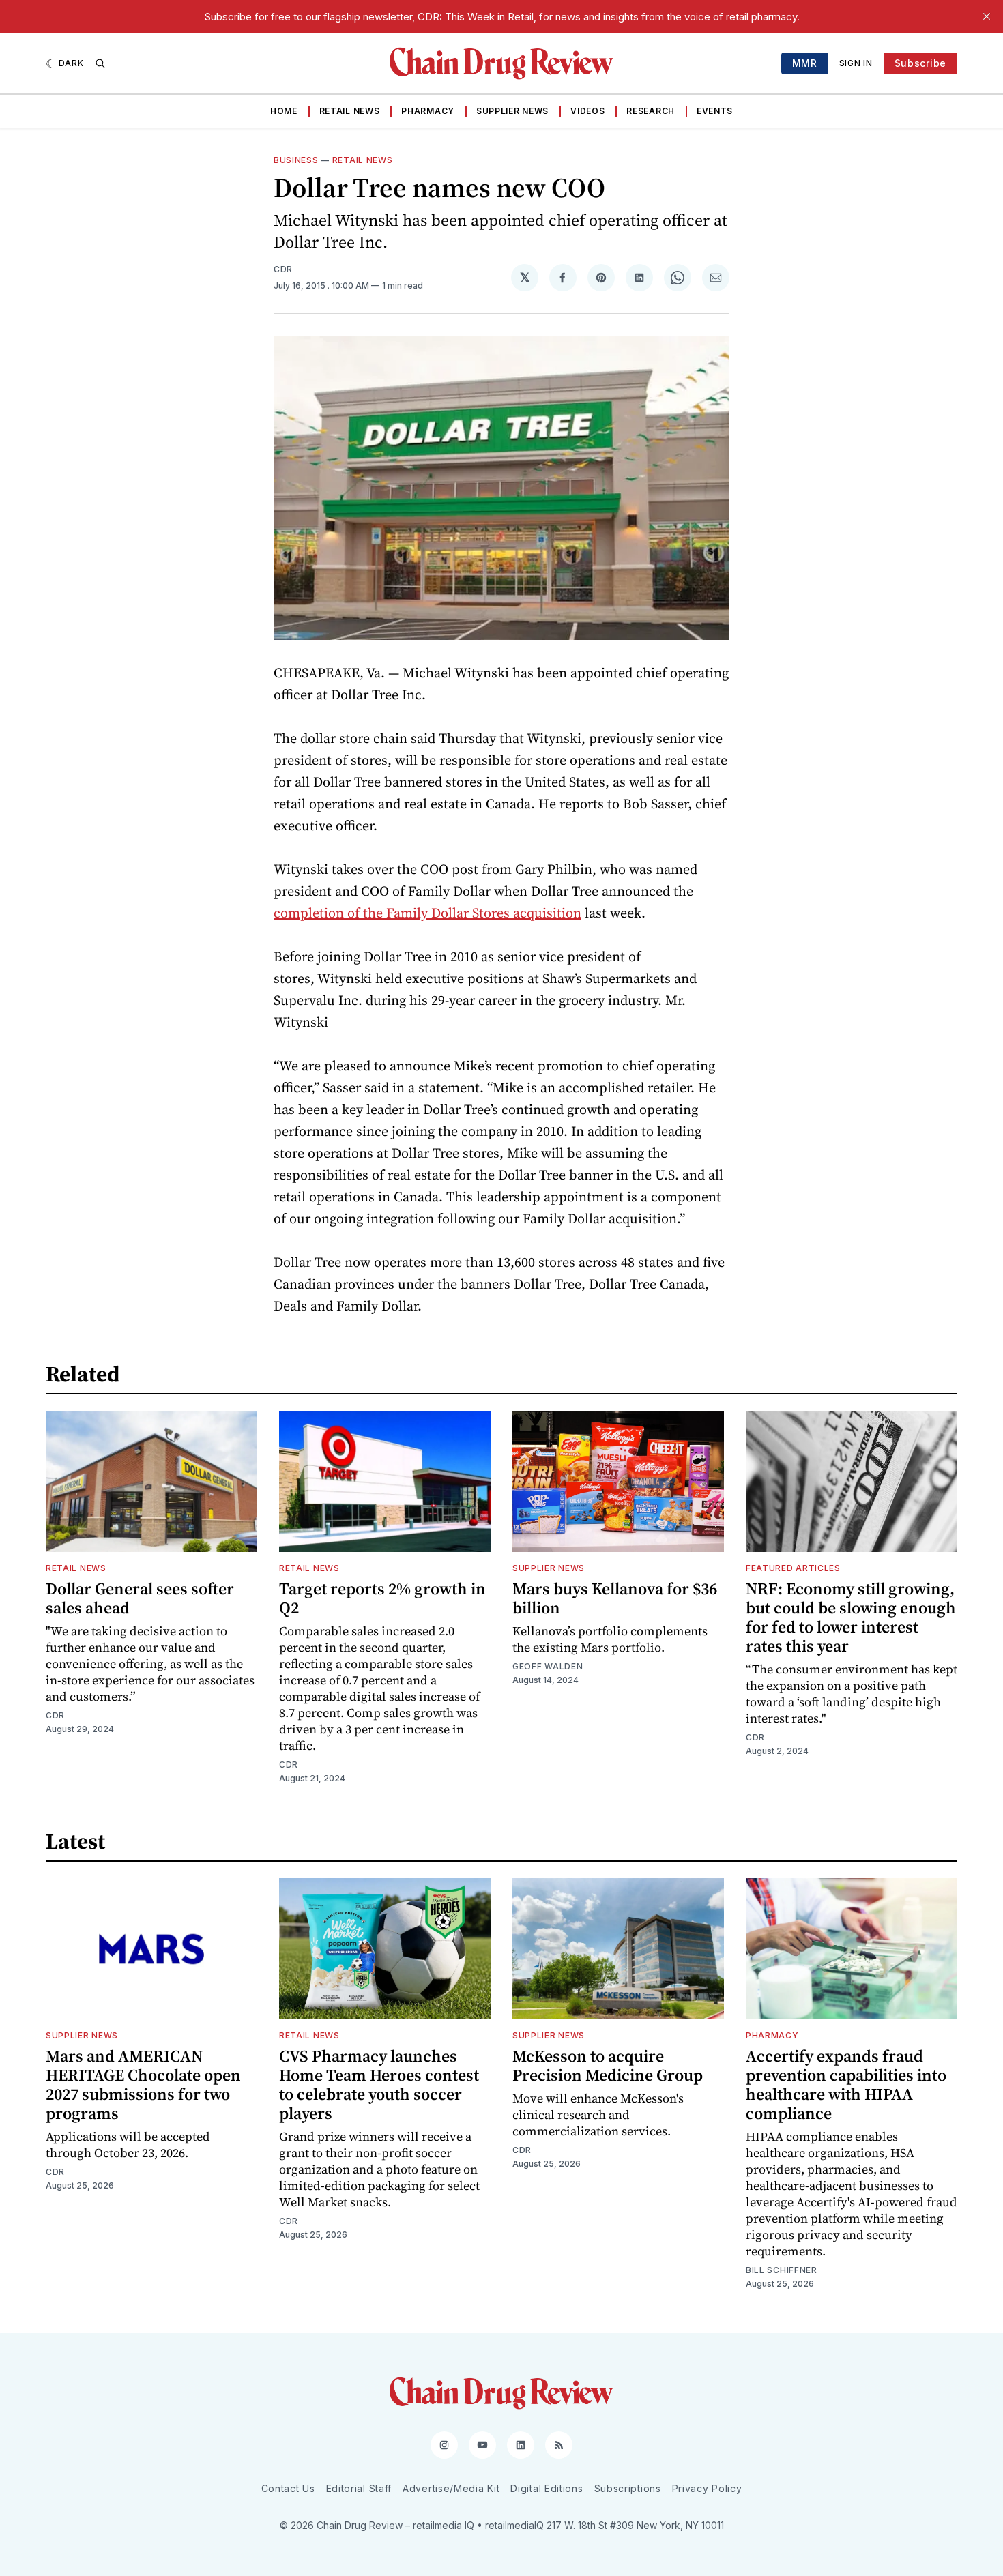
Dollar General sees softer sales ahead (140, 1598)
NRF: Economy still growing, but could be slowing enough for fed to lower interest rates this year (851, 1617)
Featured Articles (793, 1568)
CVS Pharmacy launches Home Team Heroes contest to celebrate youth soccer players (379, 2084)
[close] (987, 16)
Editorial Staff (359, 2488)
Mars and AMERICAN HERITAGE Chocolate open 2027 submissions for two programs (143, 2084)
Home (284, 111)
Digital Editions (547, 2488)
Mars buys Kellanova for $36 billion (615, 1598)
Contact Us (288, 2488)
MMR (805, 63)
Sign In (856, 63)
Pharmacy (428, 111)
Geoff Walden (548, 1666)
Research (651, 111)
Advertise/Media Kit (451, 2488)
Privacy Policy (707, 2488)
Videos (587, 111)
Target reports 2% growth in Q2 (382, 1598)
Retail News (350, 111)
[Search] (100, 63)
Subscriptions (628, 2488)
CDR (283, 269)
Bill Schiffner (782, 2270)
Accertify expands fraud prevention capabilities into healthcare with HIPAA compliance (846, 2084)
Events (715, 111)
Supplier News (512, 111)
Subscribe (920, 63)
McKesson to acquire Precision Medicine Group (608, 2065)
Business (296, 160)
